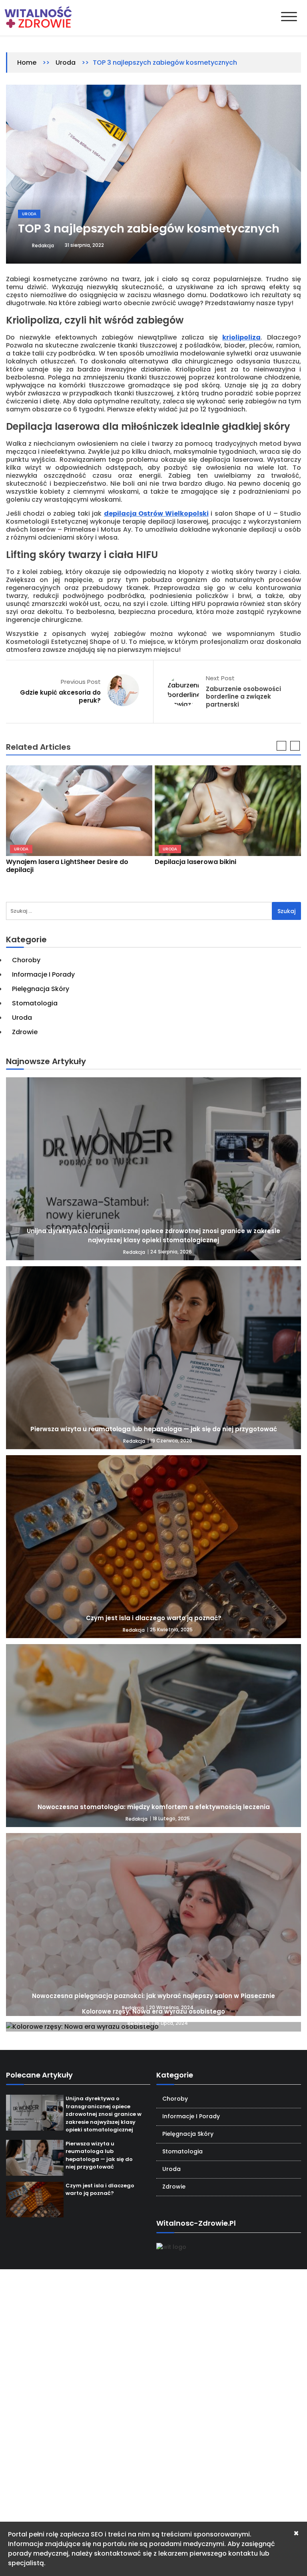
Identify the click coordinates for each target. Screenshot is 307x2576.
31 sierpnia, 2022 (84, 245)
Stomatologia (35, 1003)
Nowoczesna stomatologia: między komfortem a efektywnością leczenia (154, 1807)
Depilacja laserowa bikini (195, 862)
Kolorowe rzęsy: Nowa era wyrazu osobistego (153, 2011)
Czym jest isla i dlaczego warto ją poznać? (154, 1618)
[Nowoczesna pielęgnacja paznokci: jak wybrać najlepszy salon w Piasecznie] (153, 1925)
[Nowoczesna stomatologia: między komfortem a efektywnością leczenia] (153, 1736)
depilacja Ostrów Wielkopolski (156, 513)
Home (27, 63)
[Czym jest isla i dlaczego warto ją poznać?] (153, 1547)
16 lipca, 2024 (171, 2023)
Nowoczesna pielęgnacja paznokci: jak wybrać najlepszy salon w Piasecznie (153, 1996)
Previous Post (81, 682)
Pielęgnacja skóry (41, 989)
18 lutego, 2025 (171, 1818)
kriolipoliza (241, 337)
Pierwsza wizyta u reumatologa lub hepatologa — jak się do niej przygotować (154, 1429)
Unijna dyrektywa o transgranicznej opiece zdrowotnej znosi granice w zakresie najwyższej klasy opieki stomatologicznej (153, 1235)
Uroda (66, 63)
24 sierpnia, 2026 (171, 1252)
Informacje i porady (43, 974)
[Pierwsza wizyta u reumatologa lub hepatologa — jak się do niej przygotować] (153, 1358)
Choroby (26, 960)
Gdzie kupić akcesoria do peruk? (60, 696)
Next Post (220, 678)
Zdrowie (25, 1032)
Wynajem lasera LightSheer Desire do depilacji (67, 866)
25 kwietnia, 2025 (171, 1630)
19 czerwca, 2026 (171, 1441)
